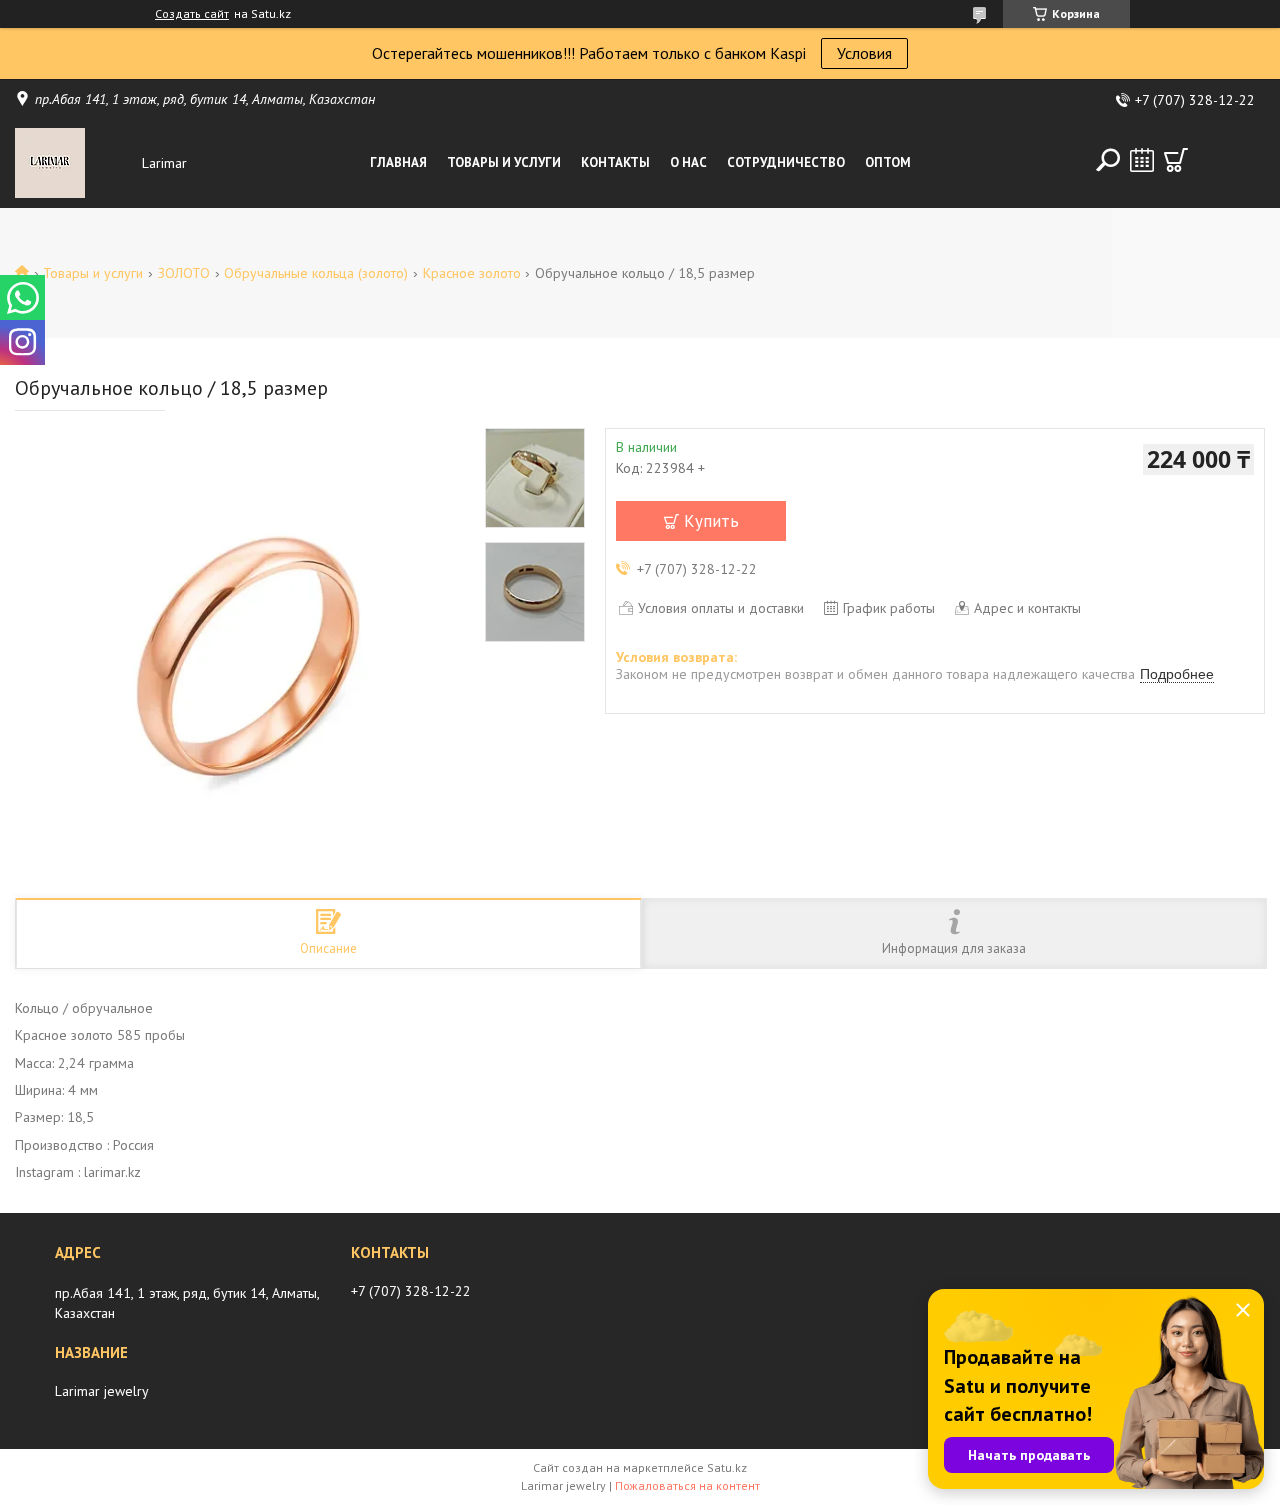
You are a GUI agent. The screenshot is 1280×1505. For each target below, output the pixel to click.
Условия (864, 53)
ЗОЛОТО (184, 273)
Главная (398, 162)
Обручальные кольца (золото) (316, 273)
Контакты (615, 162)
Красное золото (472, 273)
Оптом (888, 162)
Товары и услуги (504, 162)
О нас (688, 162)
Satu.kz (727, 1467)
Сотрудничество (786, 162)
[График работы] (1142, 160)
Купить (711, 521)
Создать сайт (192, 14)
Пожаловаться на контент (687, 1485)
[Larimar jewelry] (74, 163)
